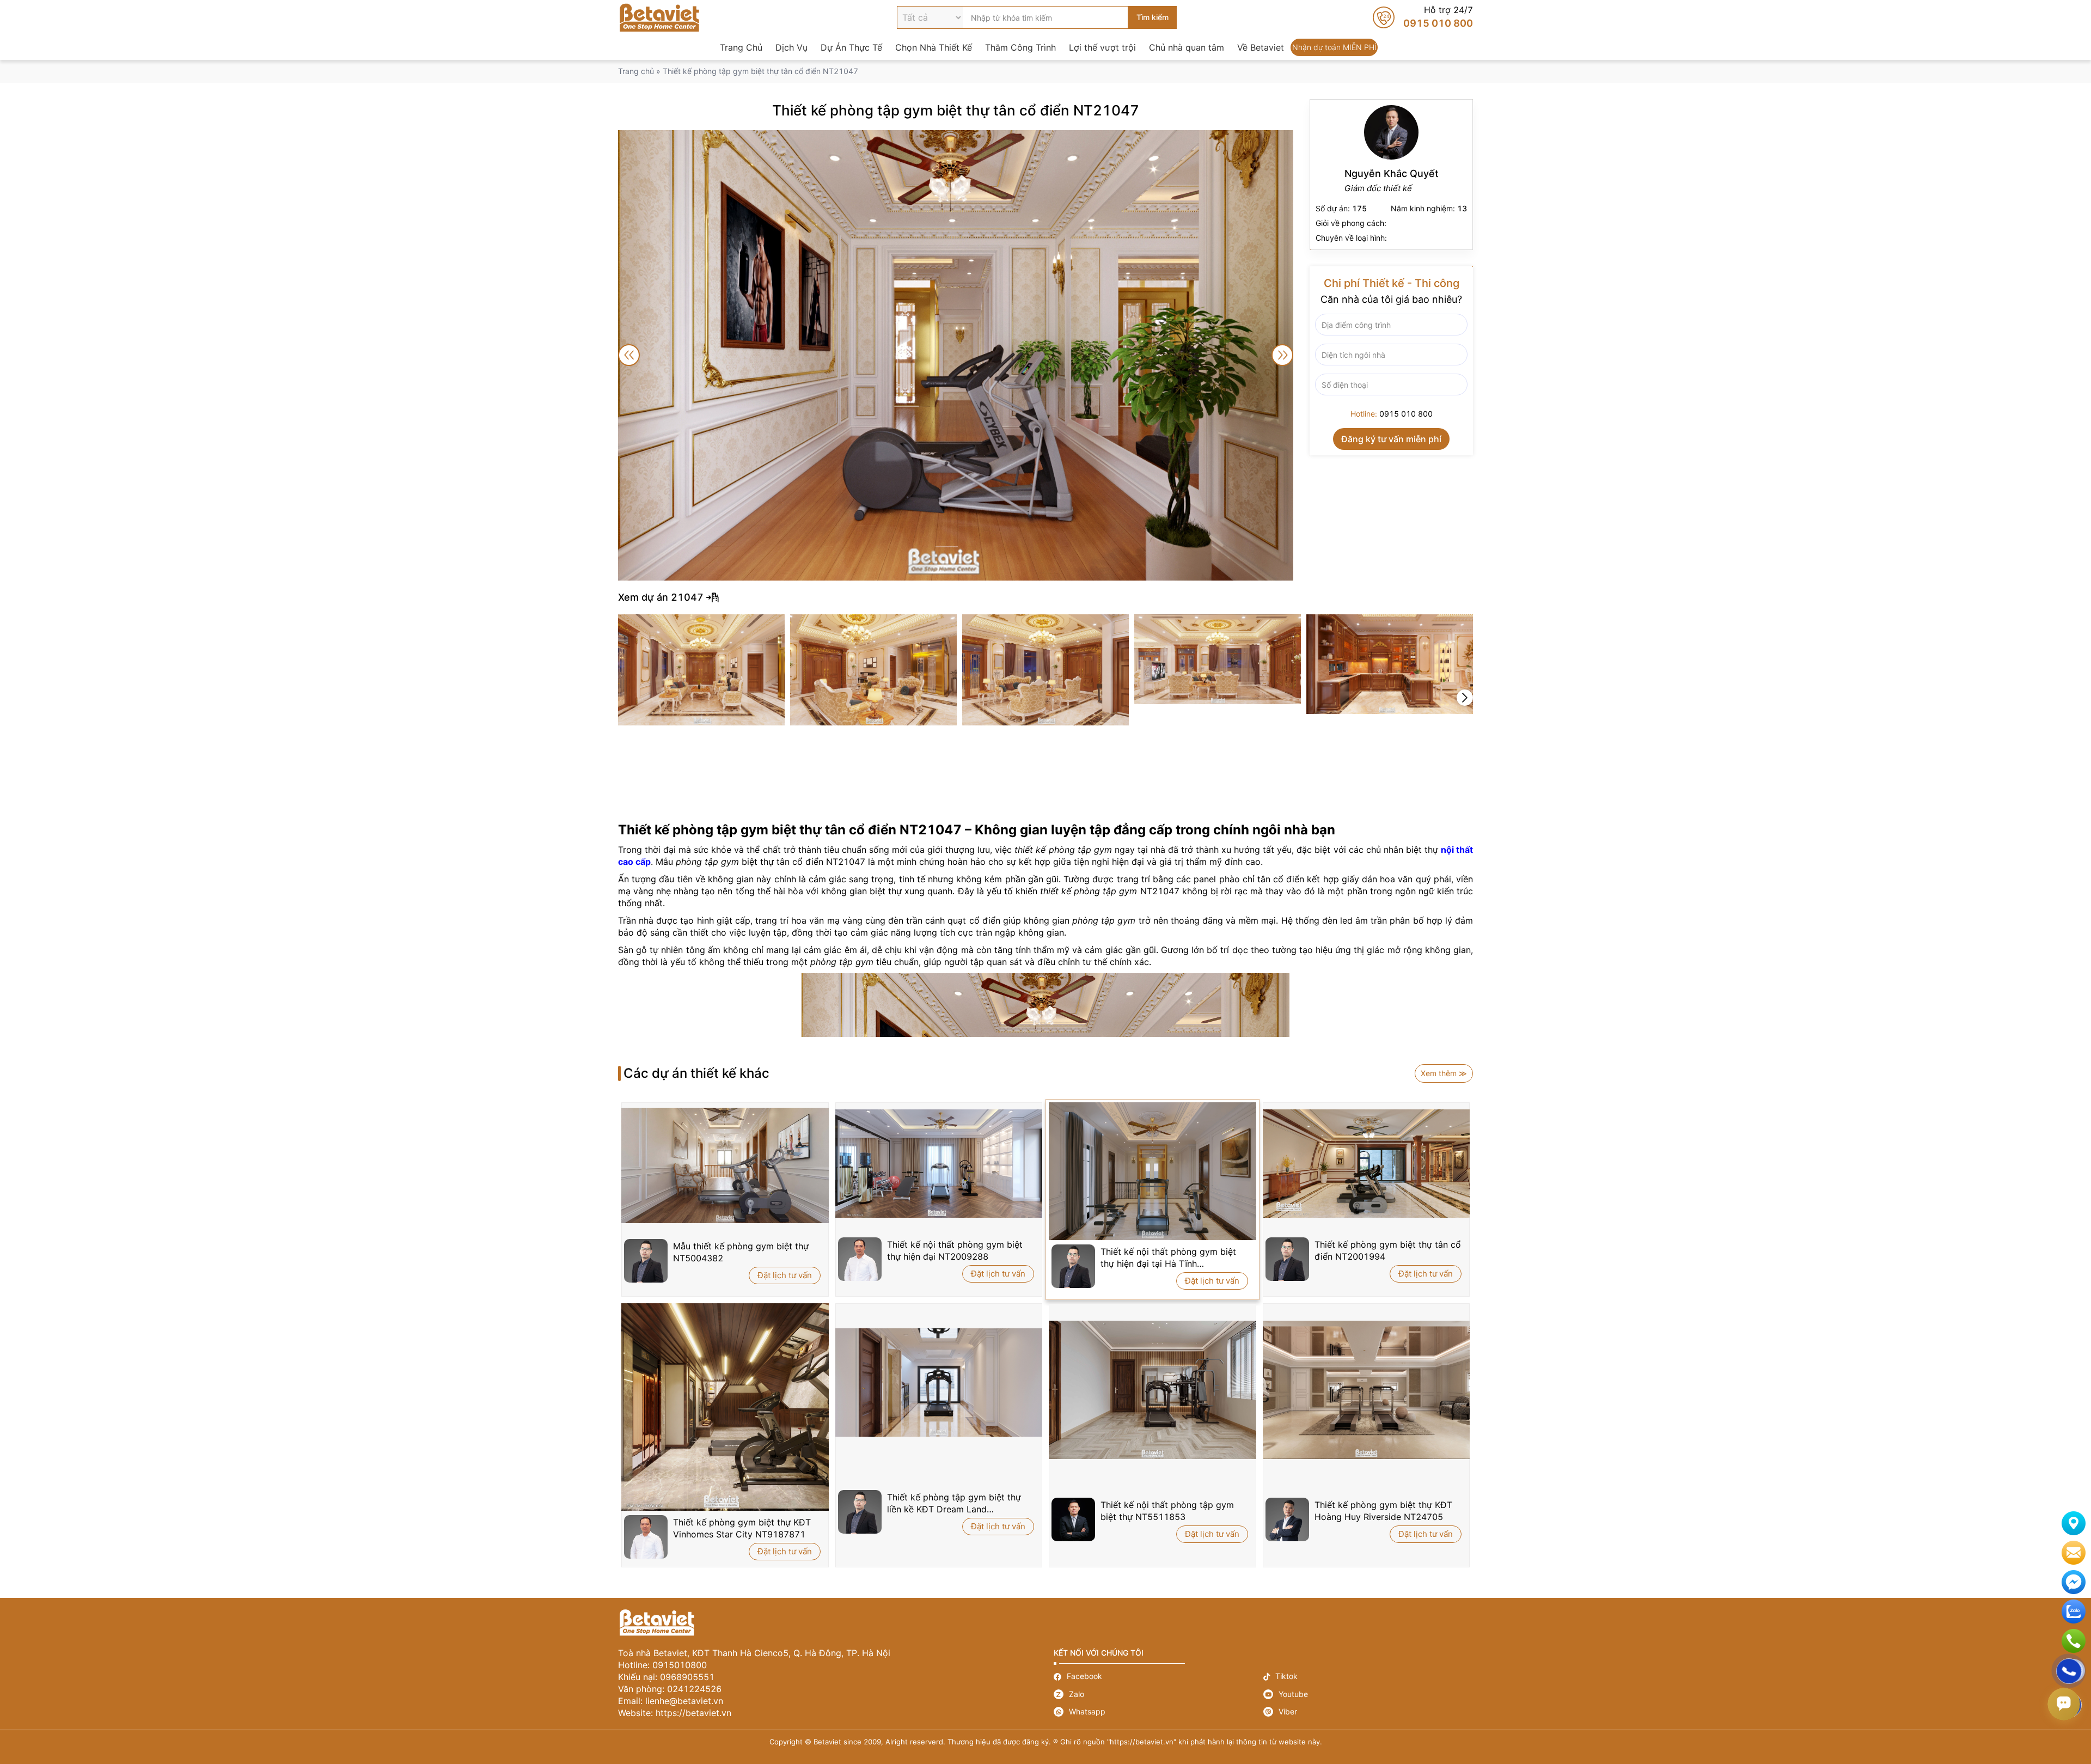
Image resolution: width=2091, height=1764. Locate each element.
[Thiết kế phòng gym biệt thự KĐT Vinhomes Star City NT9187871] (725, 1407)
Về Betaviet (1261, 47)
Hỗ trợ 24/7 (1423, 17)
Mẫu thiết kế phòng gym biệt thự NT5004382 (741, 1252)
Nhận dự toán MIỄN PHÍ (1334, 47)
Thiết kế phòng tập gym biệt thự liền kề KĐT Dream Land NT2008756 (954, 1503)
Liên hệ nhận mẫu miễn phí (2074, 1553)
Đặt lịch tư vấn (785, 1275)
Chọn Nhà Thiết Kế (934, 47)
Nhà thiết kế (1391, 175)
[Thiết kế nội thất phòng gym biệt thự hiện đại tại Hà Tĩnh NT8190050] (1153, 1171)
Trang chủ (636, 71)
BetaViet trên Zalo (2074, 1612)
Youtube (1368, 1694)
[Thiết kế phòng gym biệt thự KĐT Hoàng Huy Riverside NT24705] (1367, 1390)
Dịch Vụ (791, 47)
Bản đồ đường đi (2074, 1523)
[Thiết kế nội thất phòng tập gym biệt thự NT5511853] (1153, 1390)
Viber (1368, 1712)
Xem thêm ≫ (1444, 1073)
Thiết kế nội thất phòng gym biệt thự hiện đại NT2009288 (955, 1250)
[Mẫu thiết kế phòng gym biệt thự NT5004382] (725, 1165)
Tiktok (1368, 1677)
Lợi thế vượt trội (1102, 47)
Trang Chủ (741, 47)
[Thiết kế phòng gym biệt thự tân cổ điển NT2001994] (1367, 1164)
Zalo (1158, 1694)
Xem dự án (1045, 597)
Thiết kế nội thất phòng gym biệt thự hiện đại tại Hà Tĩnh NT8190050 (1168, 1258)
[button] (1465, 698)
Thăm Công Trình (1020, 47)
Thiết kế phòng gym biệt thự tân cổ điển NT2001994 (1388, 1250)
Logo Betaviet (659, 17)
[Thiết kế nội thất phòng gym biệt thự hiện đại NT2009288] (939, 1164)
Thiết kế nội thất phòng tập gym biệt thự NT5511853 (1167, 1511)
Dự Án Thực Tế (851, 47)
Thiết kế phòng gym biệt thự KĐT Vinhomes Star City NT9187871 (742, 1528)
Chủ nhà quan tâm (1187, 47)
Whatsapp (1158, 1712)
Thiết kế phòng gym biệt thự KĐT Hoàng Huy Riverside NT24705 (1383, 1511)
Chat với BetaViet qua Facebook (2074, 1582)
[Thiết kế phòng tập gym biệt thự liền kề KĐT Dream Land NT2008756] (939, 1382)
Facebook (1158, 1677)
